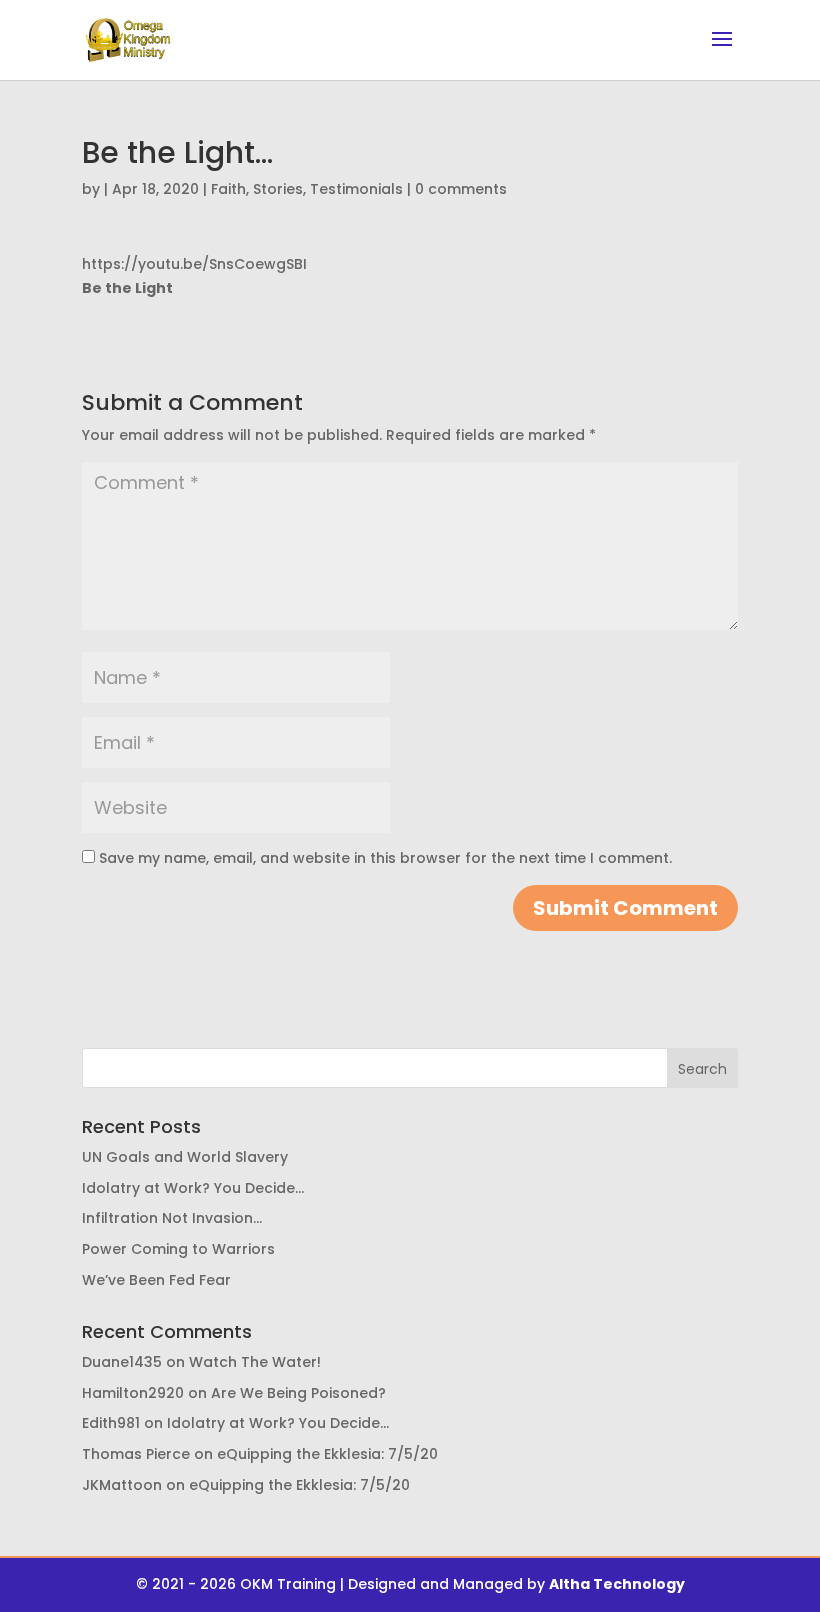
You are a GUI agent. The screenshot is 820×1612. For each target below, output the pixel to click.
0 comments (461, 189)
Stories (278, 189)
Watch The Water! (255, 1362)
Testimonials (356, 189)
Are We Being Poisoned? (298, 1393)
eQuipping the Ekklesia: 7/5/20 (327, 1454)
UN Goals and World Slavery (185, 1157)
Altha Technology (617, 1584)
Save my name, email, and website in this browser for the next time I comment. (385, 858)
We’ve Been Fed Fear (156, 1280)
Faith (228, 189)
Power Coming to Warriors (178, 1249)
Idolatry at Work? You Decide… (193, 1188)
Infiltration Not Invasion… (172, 1218)
